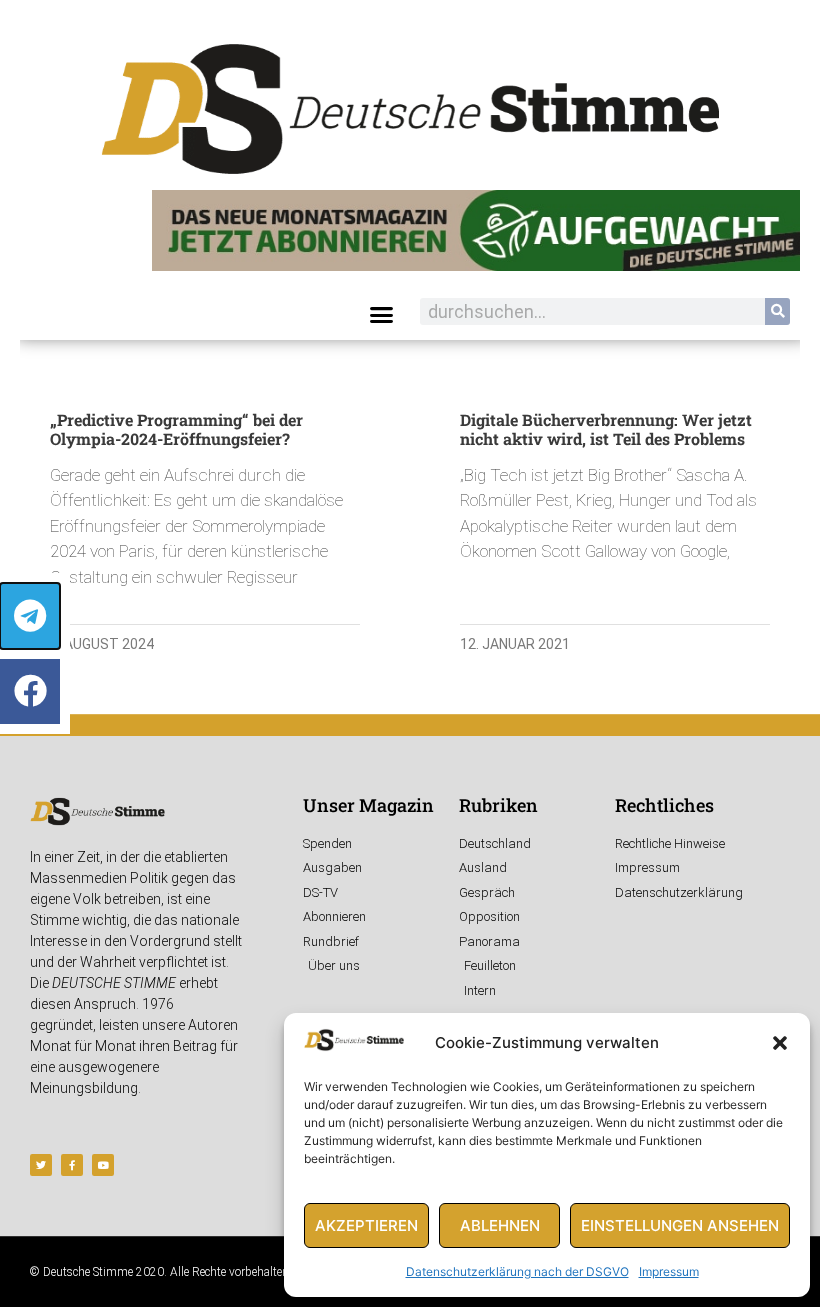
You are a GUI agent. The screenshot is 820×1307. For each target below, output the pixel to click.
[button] (780, 1043)
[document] (410, 653)
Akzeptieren (366, 1225)
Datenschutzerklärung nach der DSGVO (517, 1271)
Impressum (669, 1271)
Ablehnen (500, 1225)
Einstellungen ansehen (680, 1225)
